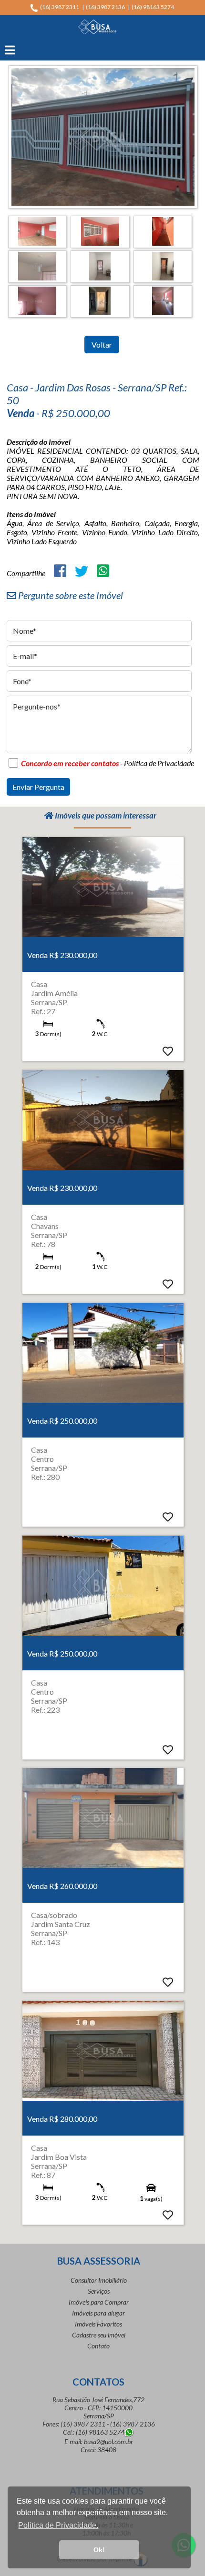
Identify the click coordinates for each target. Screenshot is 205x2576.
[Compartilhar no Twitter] (82, 571)
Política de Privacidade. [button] (58, 2525)
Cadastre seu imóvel (99, 2335)
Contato (98, 2346)
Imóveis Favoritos (98, 2324)
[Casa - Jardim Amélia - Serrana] (103, 887)
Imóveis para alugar (98, 2313)
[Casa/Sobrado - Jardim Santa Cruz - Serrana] (103, 1817)
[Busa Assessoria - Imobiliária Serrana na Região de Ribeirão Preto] (97, 25)
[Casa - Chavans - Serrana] (103, 1119)
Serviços (99, 2291)
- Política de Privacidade (157, 763)
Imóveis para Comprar (99, 2302)
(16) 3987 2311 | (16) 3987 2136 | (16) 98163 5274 (108, 7)
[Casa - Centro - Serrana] (103, 1352)
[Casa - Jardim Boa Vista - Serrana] (103, 2050)
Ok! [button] (99, 2550)
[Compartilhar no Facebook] (60, 571)
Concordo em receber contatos (70, 763)
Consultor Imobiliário (99, 2280)
